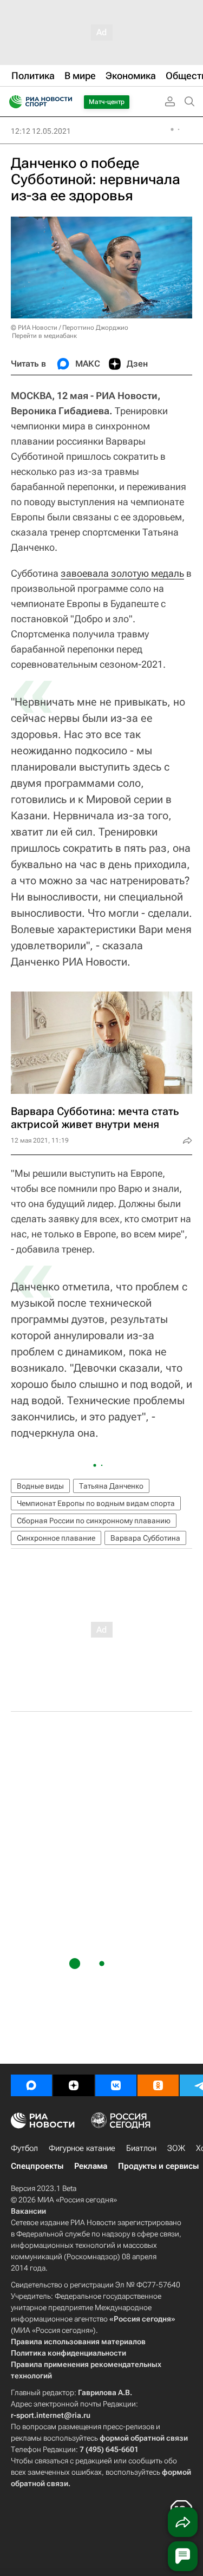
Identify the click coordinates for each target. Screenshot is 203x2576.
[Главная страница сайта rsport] (65, 102)
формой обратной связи (144, 2438)
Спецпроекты (37, 2166)
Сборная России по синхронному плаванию (94, 1521)
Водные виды (40, 1486)
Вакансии (28, 2211)
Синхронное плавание (56, 1538)
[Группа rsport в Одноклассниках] (158, 2085)
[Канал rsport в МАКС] (31, 2085)
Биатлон (141, 2148)
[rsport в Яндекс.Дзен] (74, 2085)
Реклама (91, 2166)
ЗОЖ (176, 2148)
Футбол (24, 2148)
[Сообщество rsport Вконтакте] (116, 2085)
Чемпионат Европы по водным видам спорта (96, 1503)
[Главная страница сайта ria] (12, 102)
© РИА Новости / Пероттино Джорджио (70, 328)
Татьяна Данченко (111, 1486)
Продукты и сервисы (158, 2166)
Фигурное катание (82, 2148)
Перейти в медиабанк (44, 336)
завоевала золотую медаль (122, 573)
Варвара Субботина (145, 1538)
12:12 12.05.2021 (41, 131)
